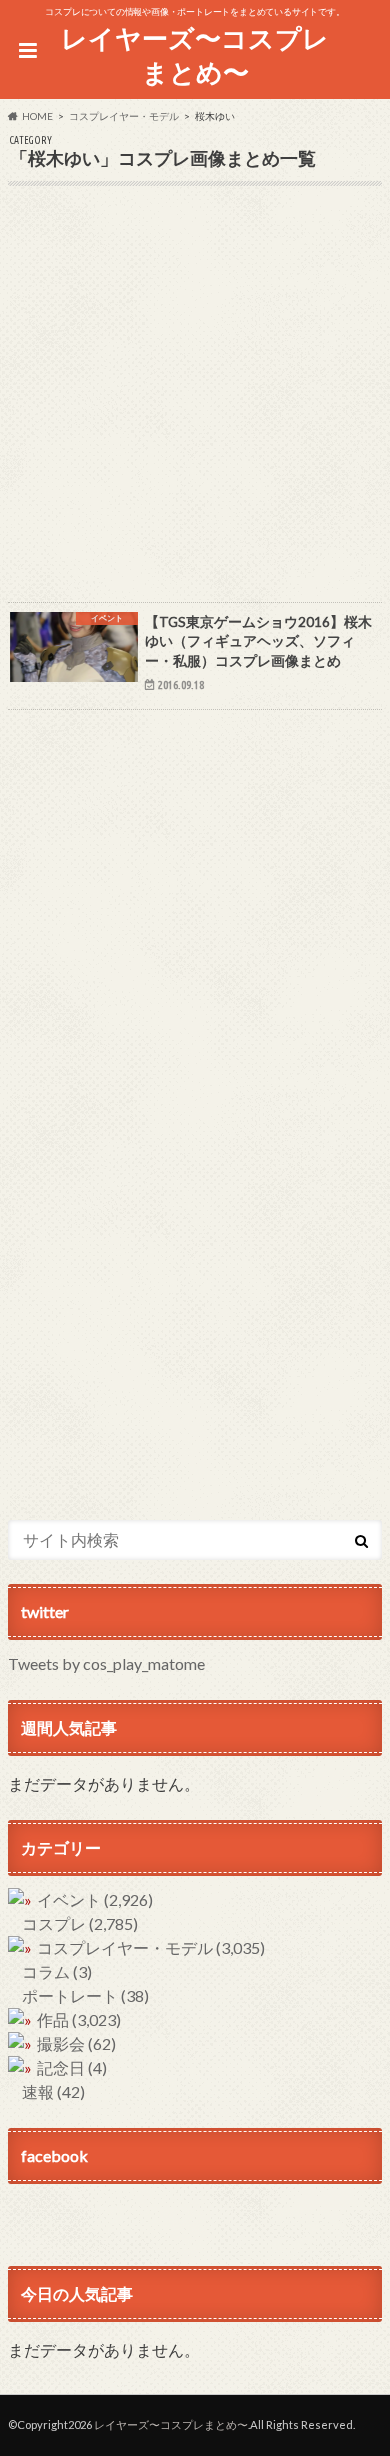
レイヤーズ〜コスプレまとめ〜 (195, 55)
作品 (79, 2019)
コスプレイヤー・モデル (151, 1947)
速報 (53, 2091)
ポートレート (85, 1995)
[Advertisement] (195, 407)
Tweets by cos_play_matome (106, 1663)
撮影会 (76, 2043)
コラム (57, 1971)
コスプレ (80, 1923)
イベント (95, 1899)
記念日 (72, 2067)
